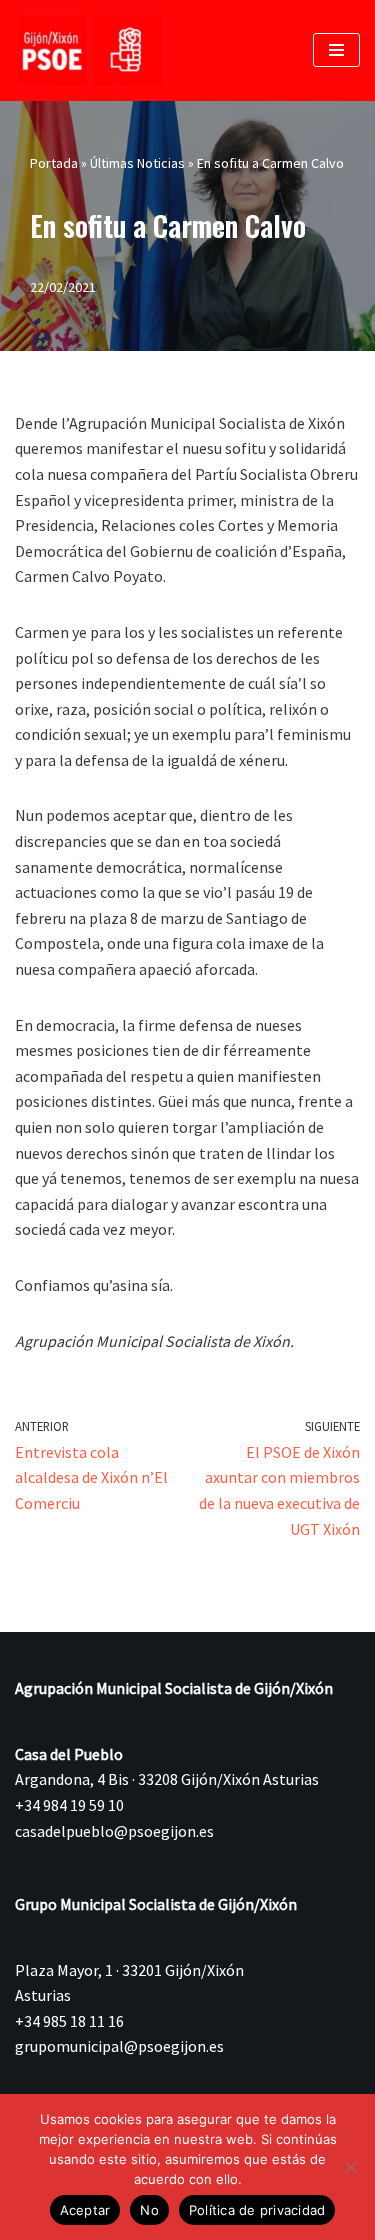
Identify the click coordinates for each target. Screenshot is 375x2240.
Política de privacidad (257, 2210)
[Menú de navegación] (336, 50)
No (149, 2210)
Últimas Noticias (137, 163)
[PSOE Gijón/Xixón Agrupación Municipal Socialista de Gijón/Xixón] (90, 50)
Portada (54, 163)
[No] (350, 2167)
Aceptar (85, 2210)
